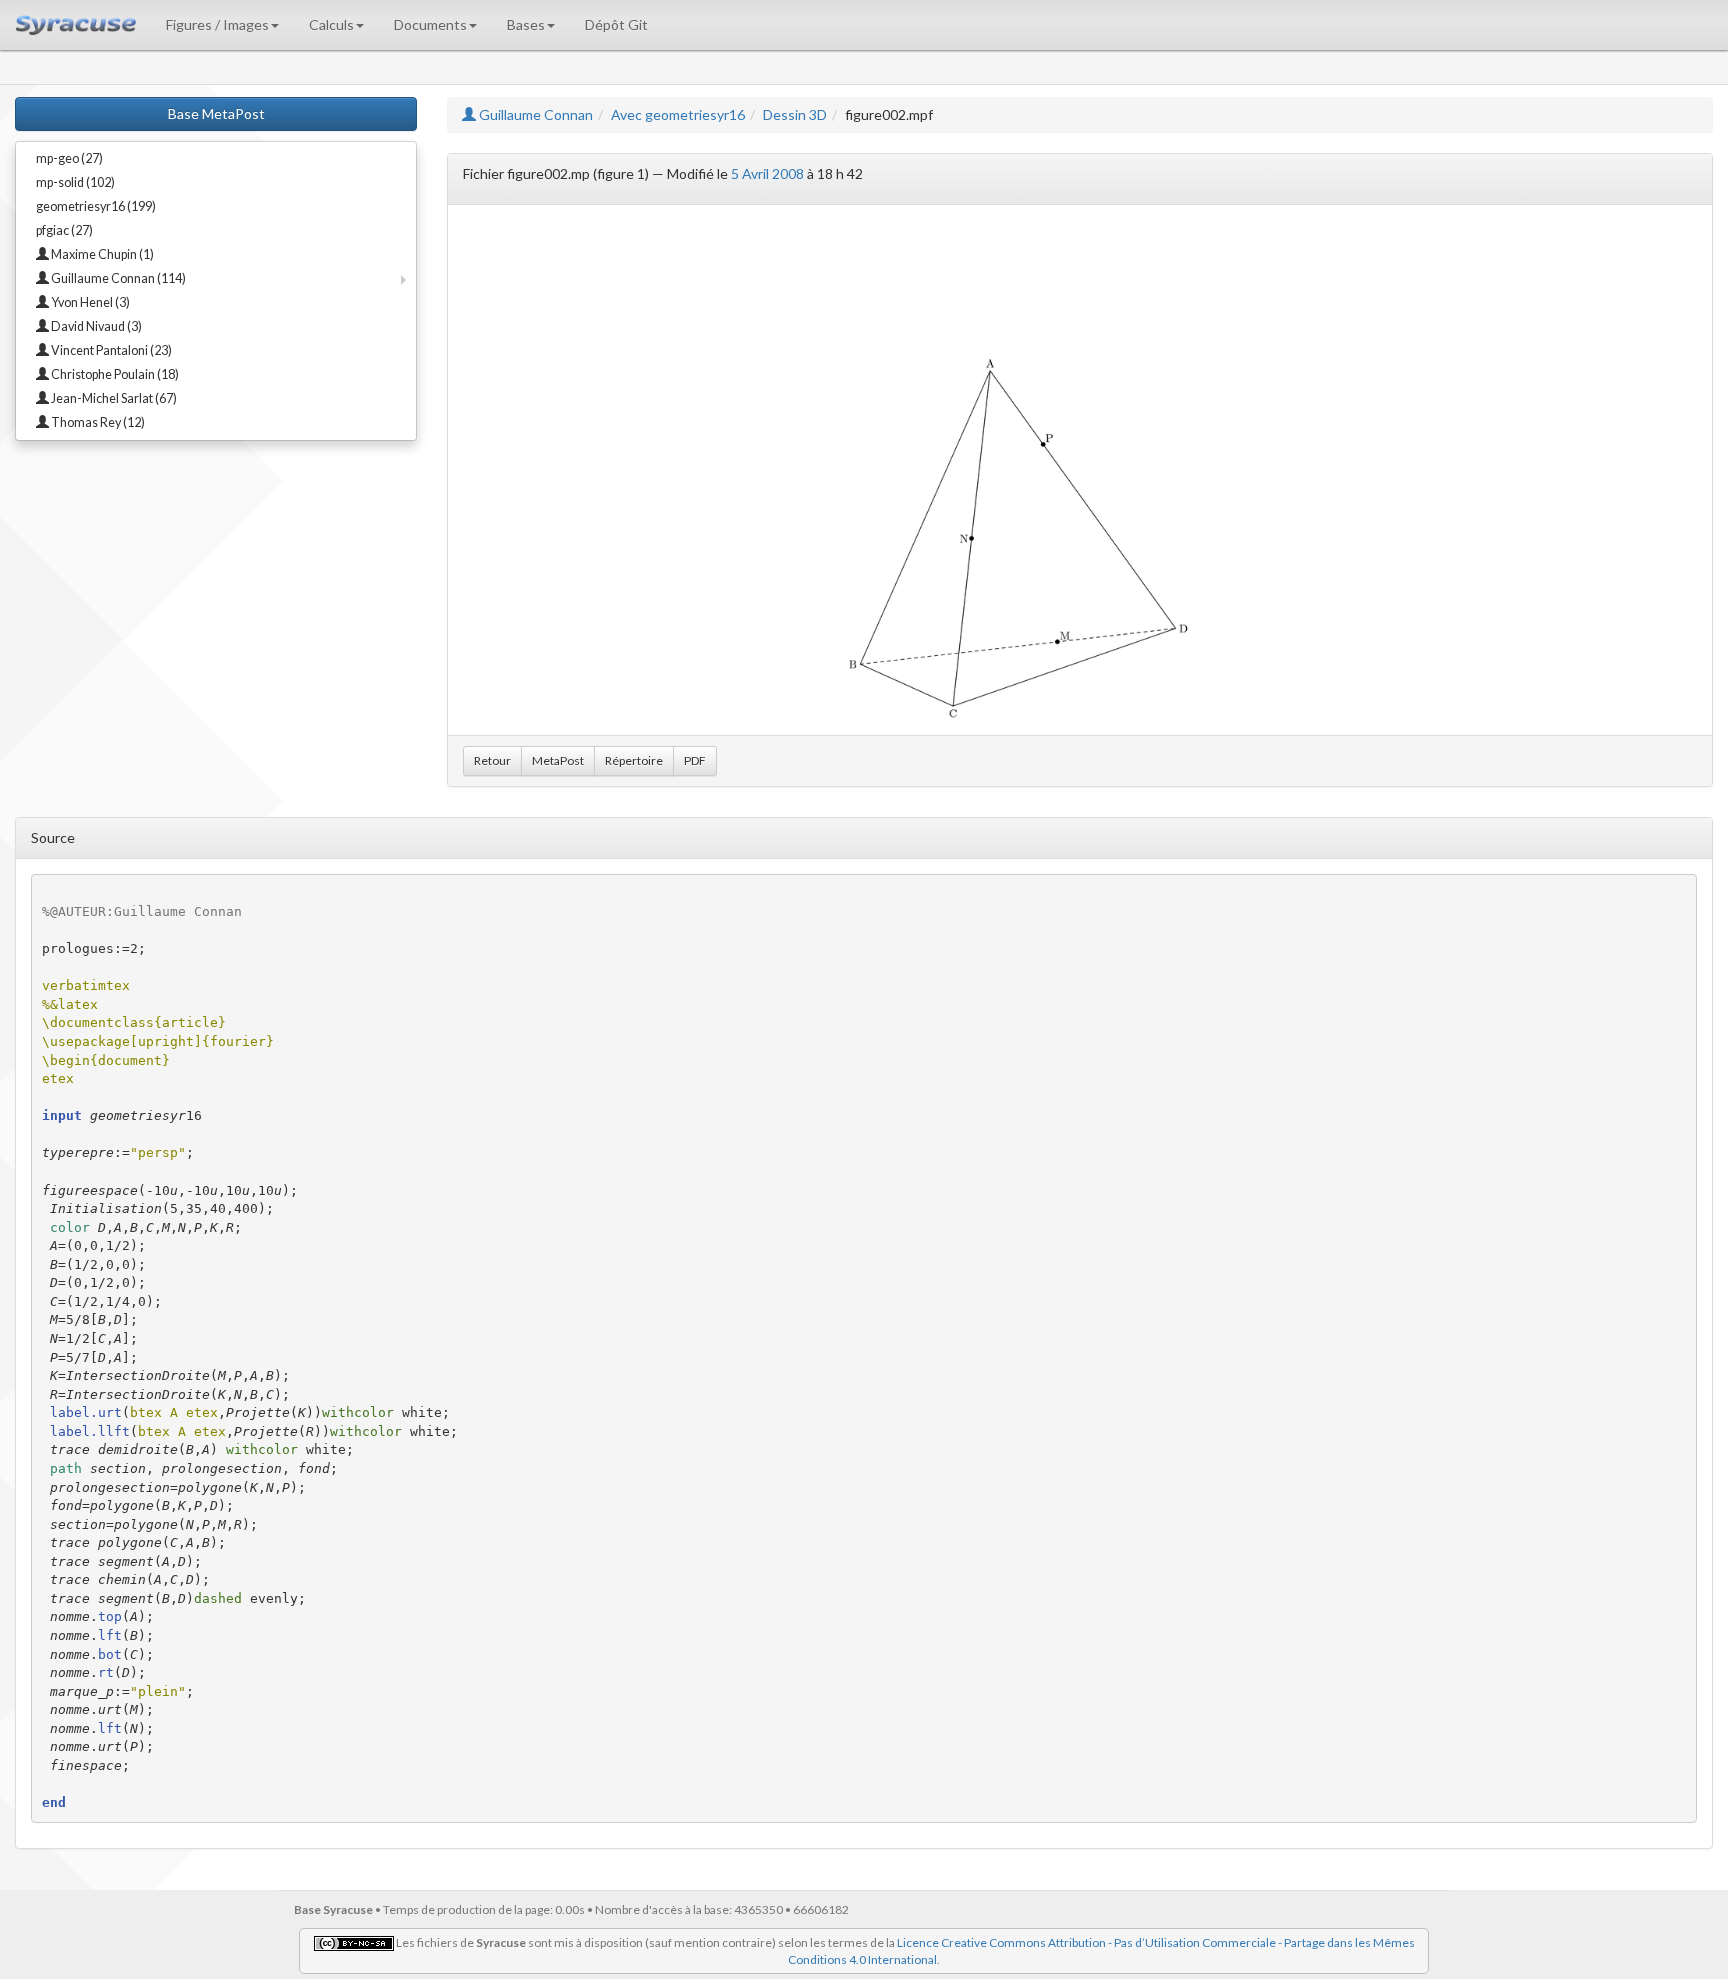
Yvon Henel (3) (89, 302)
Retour (492, 760)
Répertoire (634, 760)
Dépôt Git (616, 24)
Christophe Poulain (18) (114, 374)
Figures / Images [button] (217, 24)
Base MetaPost (216, 113)
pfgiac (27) (64, 230)
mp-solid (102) (75, 182)
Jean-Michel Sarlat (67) (113, 398)
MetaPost (558, 760)
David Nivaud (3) (95, 326)
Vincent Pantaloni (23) (110, 350)
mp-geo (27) (69, 158)
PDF (695, 760)
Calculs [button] (331, 24)
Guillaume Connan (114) (117, 278)
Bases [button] (526, 24)
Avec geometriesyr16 (678, 114)
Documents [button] (430, 24)
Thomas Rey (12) (97, 422)
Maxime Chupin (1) (101, 254)
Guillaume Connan (534, 114)
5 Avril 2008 (767, 173)
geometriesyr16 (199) (96, 206)
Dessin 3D (795, 114)
